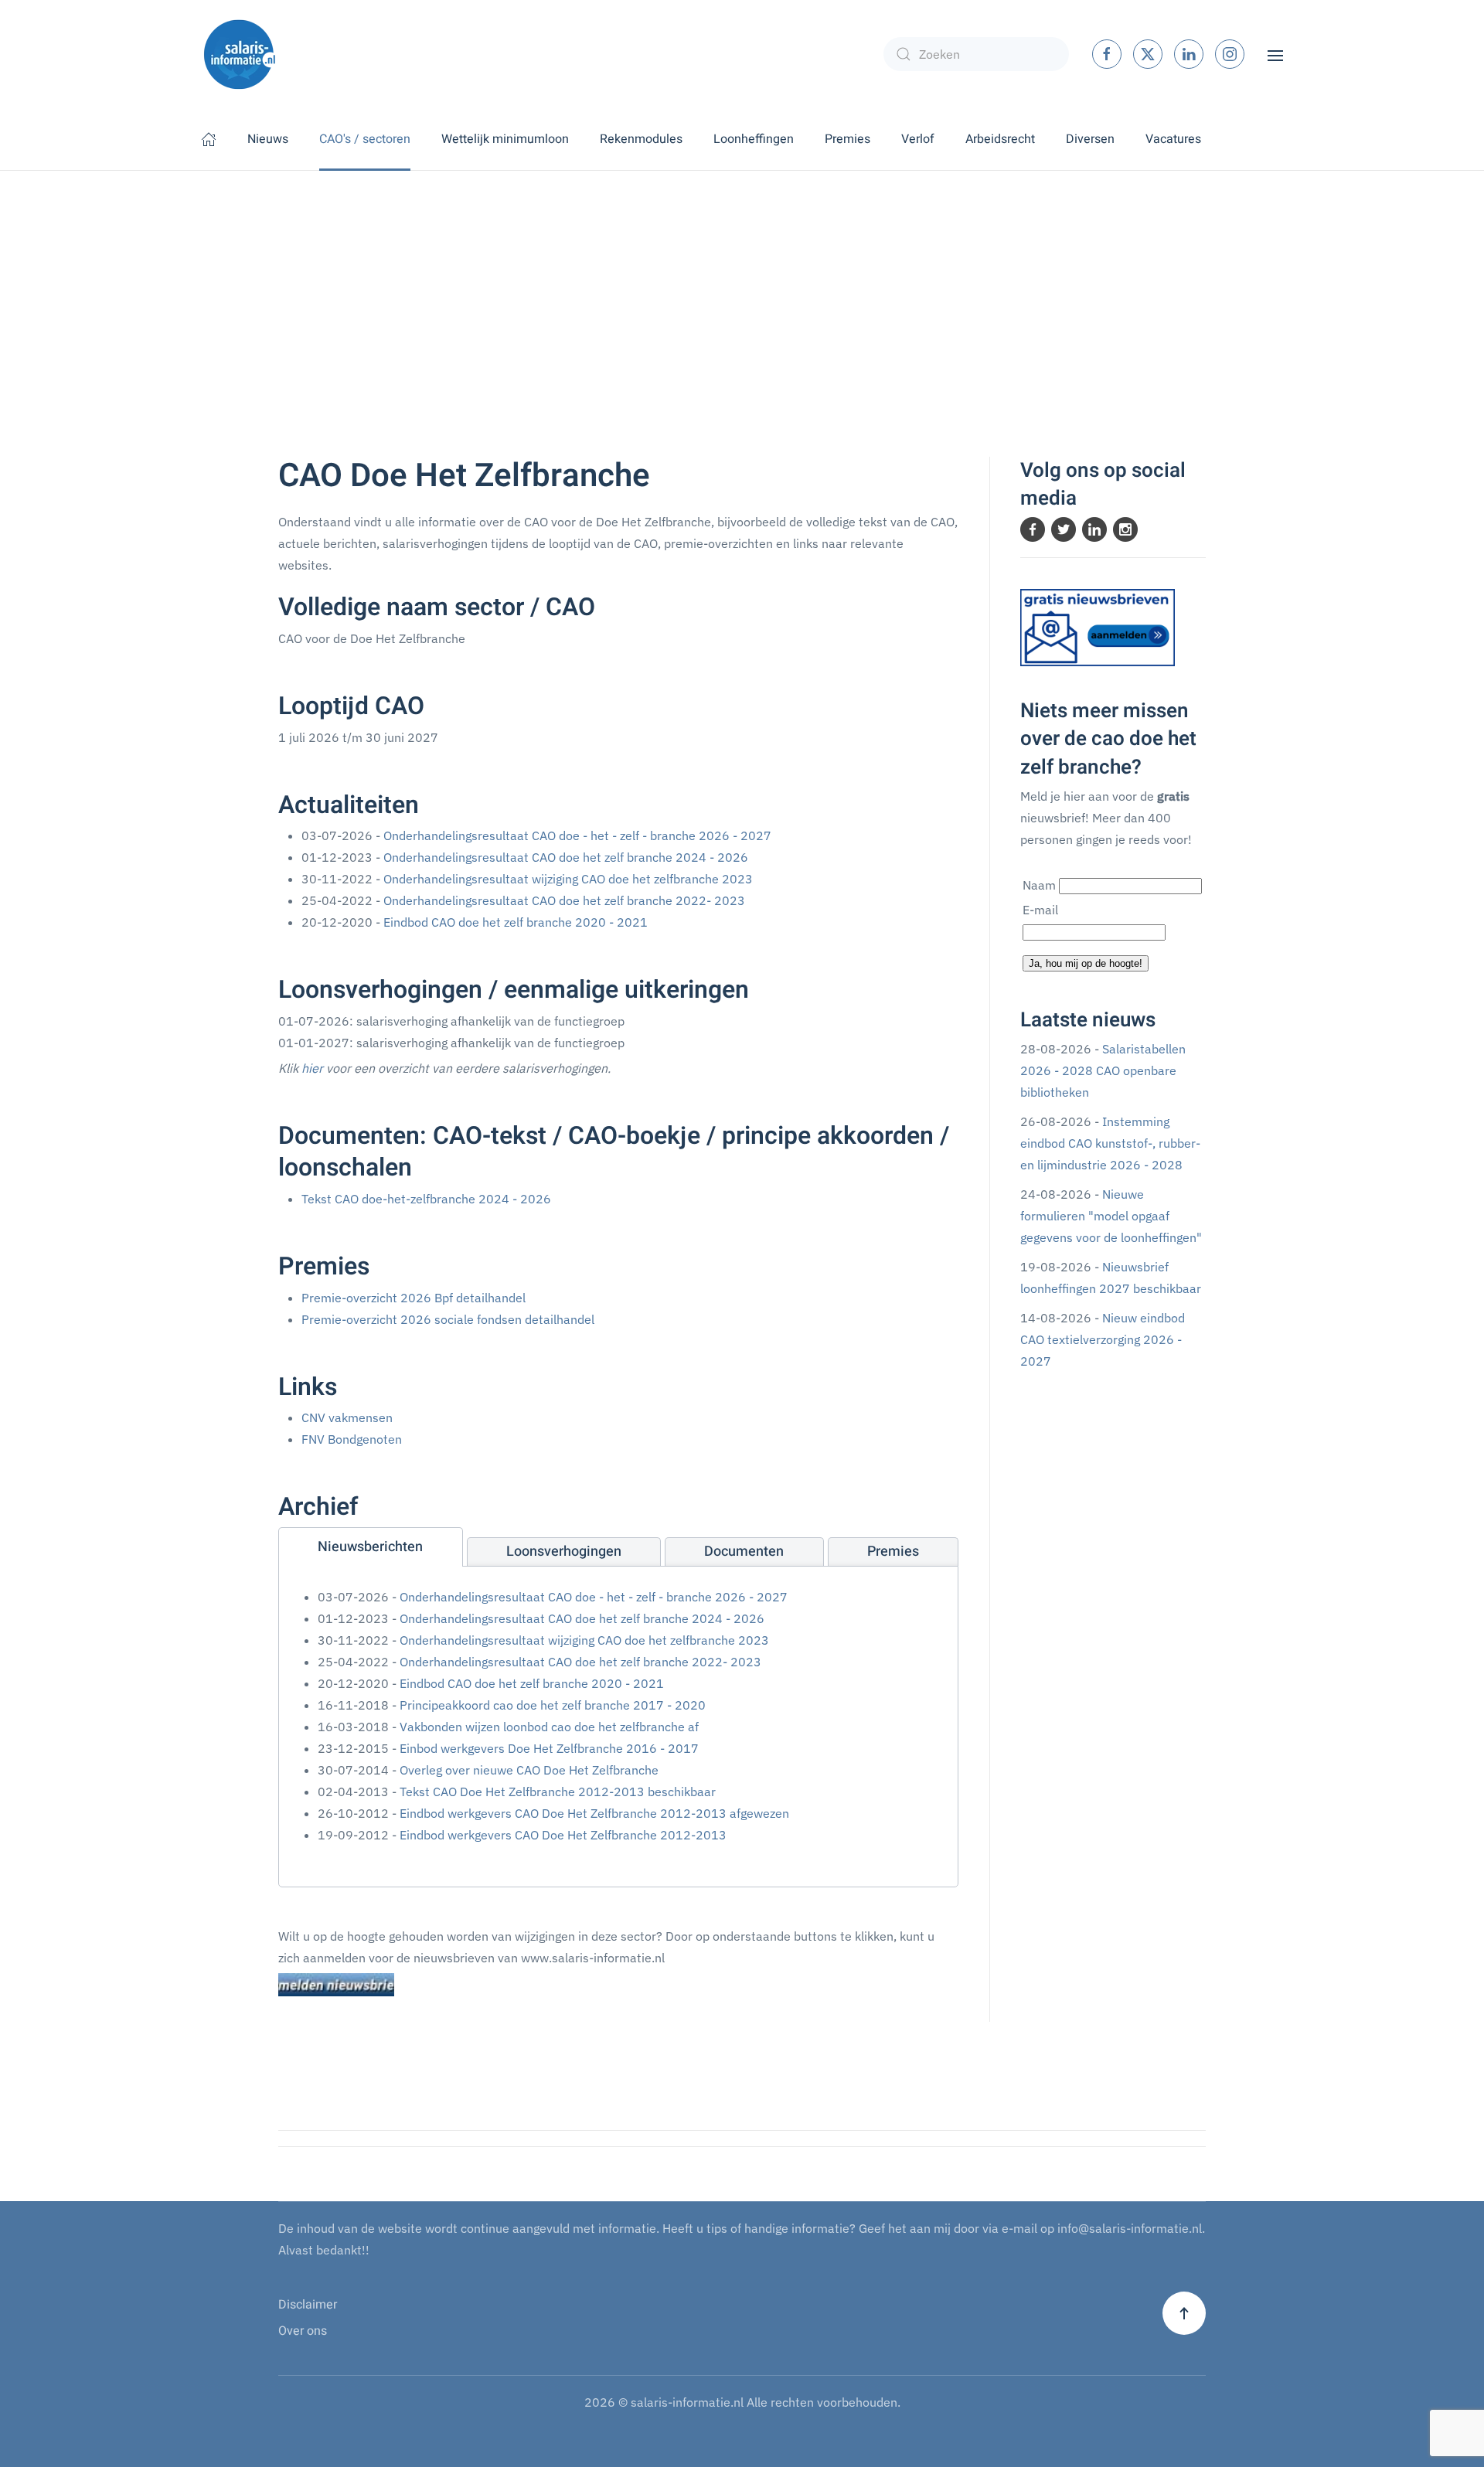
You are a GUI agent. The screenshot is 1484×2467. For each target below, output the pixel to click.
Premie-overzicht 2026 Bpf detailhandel (414, 1298)
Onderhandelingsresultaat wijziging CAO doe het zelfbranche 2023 (568, 879)
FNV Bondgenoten (352, 1439)
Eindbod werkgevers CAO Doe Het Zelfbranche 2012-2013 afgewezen (594, 1813)
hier (312, 1068)
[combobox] (976, 54)
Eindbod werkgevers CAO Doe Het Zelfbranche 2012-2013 (563, 1835)
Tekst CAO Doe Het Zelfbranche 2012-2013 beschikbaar (558, 1792)
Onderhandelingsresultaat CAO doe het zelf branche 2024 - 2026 (566, 857)
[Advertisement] (742, 287)
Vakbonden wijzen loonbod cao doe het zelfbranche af (549, 1727)
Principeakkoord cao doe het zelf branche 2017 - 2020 (553, 1705)
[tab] (371, 1547)
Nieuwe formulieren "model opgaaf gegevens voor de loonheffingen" (1111, 1216)
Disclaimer (308, 2305)
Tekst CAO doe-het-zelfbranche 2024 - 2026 (426, 1199)
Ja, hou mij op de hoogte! (1086, 963)
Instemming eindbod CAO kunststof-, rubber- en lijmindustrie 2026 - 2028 (1110, 1143)
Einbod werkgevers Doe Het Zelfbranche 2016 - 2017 (549, 1748)
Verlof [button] (918, 139)
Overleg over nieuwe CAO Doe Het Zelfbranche (529, 1770)
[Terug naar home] (240, 54)
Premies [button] (848, 139)
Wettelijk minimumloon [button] (505, 139)
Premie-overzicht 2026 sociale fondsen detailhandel (448, 1319)
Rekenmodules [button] (641, 139)
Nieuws (268, 139)
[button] (1275, 54)
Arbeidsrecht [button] (1000, 139)
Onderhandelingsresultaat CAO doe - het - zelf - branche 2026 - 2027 (577, 835)
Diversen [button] (1090, 139)
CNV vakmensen (347, 1417)
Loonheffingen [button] (754, 139)
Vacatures (1173, 139)
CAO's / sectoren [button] (365, 139)
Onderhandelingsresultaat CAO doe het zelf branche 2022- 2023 (564, 900)
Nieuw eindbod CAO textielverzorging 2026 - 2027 (1103, 1339)
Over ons (303, 2331)
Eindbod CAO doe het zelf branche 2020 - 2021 (516, 922)
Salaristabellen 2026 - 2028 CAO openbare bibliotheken (1103, 1070)
